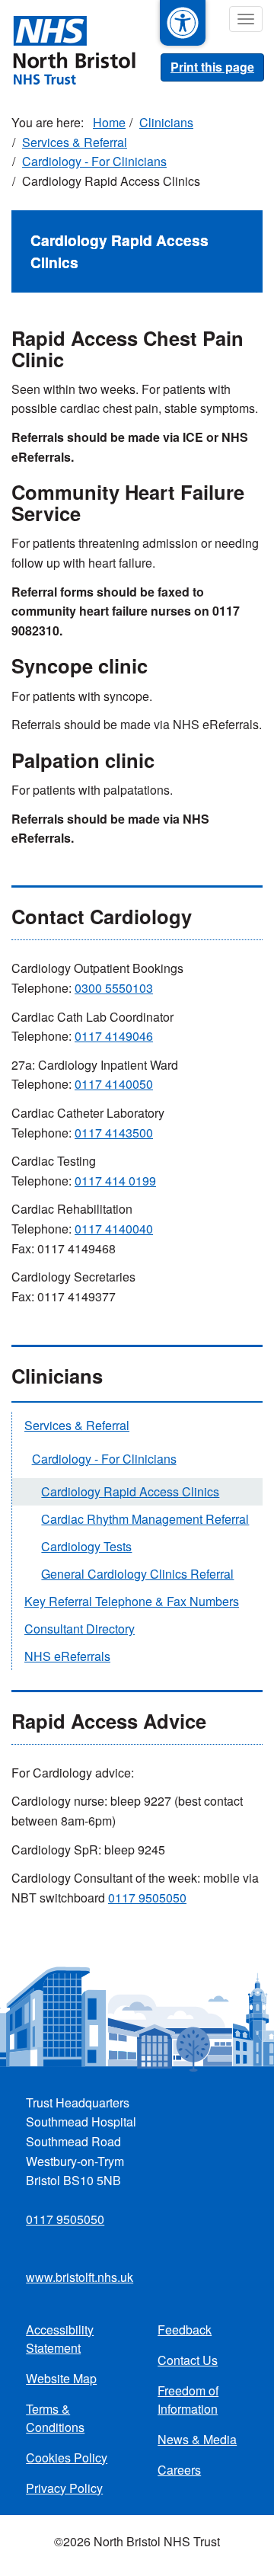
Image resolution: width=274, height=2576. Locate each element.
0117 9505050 (147, 1898)
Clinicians (166, 122)
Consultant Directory (80, 1629)
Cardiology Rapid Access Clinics (130, 1491)
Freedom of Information (188, 2400)
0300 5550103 (114, 988)
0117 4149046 (114, 1036)
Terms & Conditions (55, 2418)
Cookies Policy (67, 2458)
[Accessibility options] (183, 23)
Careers (179, 2470)
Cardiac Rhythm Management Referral (145, 1519)
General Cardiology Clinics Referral (137, 1574)
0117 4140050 (114, 1084)
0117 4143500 (114, 1133)
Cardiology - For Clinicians (94, 161)
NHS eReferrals (67, 1656)
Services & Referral (75, 142)
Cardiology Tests (86, 1546)
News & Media (197, 2439)
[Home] (68, 49)
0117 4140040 (114, 1229)
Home (109, 122)
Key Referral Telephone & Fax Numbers (132, 1601)
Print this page (212, 67)
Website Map (61, 2378)
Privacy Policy (64, 2488)
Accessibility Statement (60, 2339)
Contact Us (188, 2360)
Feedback (185, 2330)
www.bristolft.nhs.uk (80, 2277)
